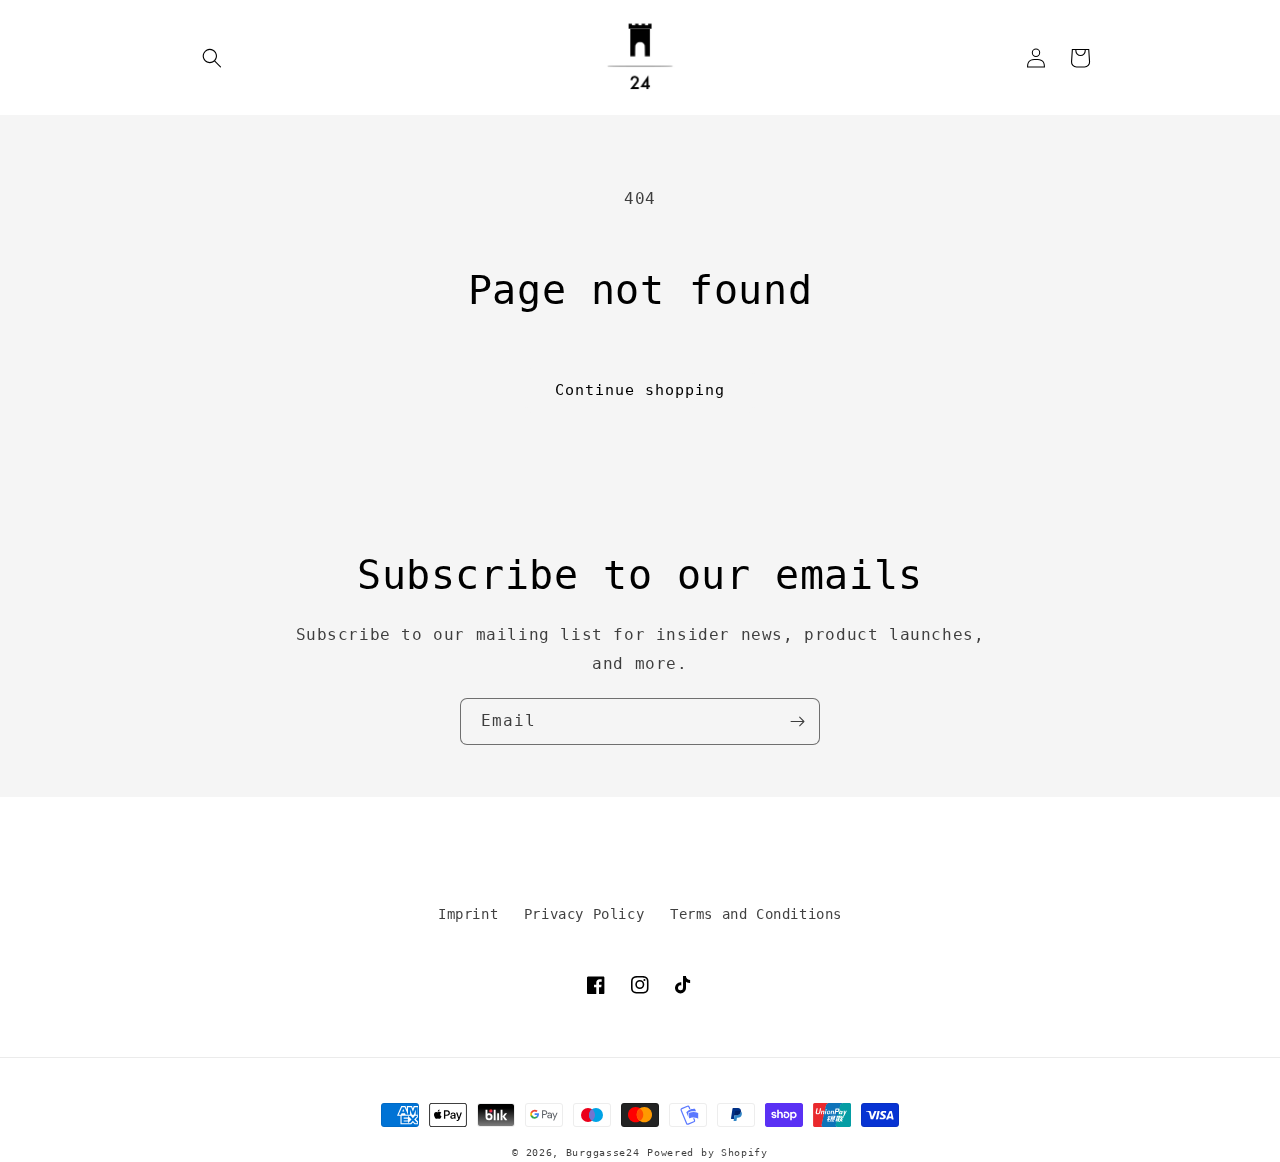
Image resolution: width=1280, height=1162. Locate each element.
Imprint (468, 914)
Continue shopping (640, 390)
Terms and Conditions (756, 914)
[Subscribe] (797, 721)
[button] (212, 58)
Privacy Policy (584, 914)
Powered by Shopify (707, 1152)
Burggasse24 (603, 1152)
